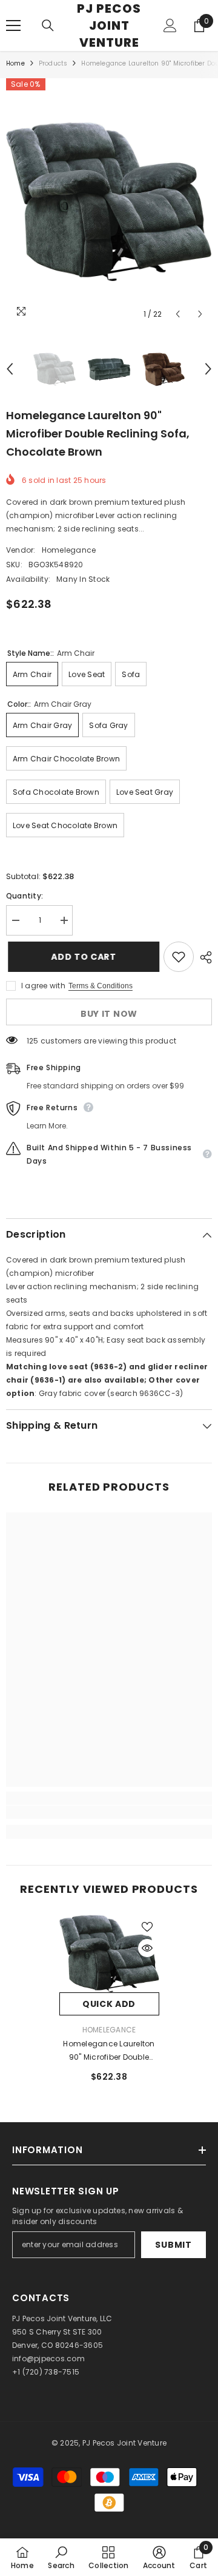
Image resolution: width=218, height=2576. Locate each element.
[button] (178, 314)
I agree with (43, 986)
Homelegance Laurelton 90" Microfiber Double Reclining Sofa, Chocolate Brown (109, 2051)
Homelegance (69, 550)
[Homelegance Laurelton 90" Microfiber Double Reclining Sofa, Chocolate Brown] (109, 1954)
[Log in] (170, 25)
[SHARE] (203, 957)
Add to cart (81, 957)
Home (15, 63)
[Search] (48, 25)
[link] (109, 1812)
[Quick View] (147, 1948)
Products (53, 63)
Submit (173, 2245)
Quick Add (109, 2004)
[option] (109, 202)
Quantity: (25, 896)
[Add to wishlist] (179, 957)
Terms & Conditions (101, 986)
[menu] (13, 25)
